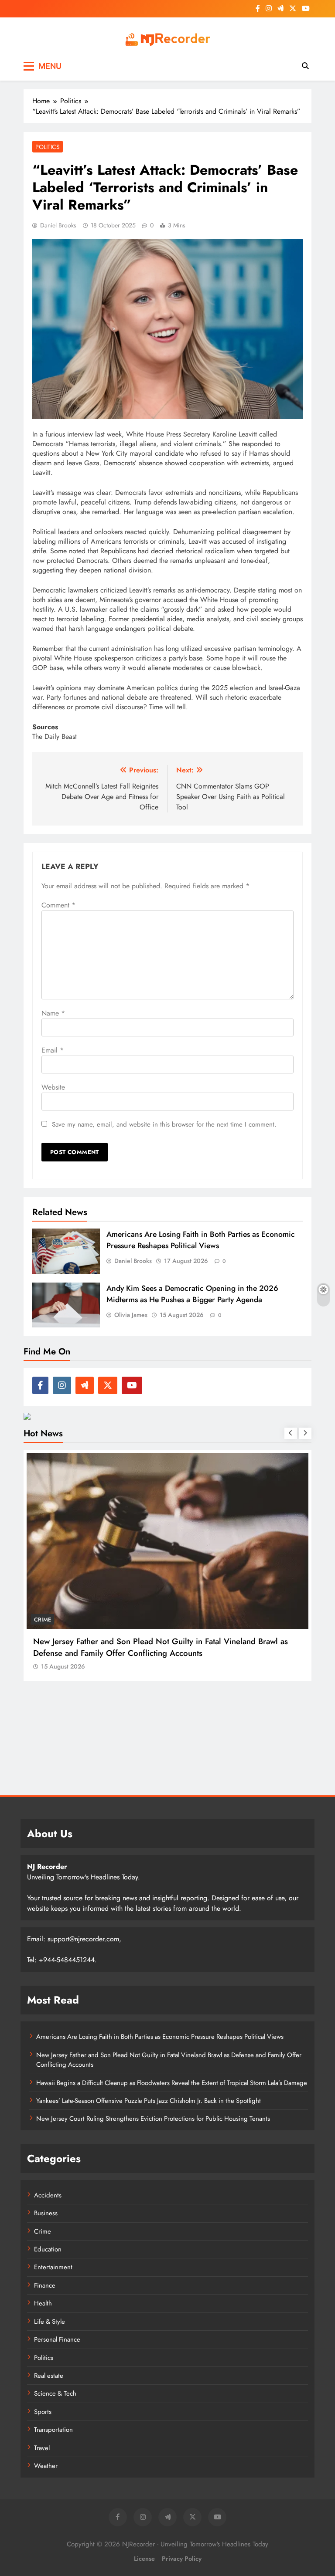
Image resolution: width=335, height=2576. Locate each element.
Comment (58, 905)
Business (46, 2213)
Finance (45, 2285)
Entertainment (53, 2267)
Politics (48, 147)
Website (53, 1087)
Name (53, 1013)
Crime (43, 2231)
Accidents (48, 2195)
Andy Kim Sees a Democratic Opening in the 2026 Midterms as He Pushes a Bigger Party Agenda (192, 1294)
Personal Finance (57, 2339)
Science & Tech (55, 2393)
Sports (43, 2412)
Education (48, 2249)
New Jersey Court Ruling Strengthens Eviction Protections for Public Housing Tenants (153, 2119)
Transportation (53, 2430)
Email (53, 1050)
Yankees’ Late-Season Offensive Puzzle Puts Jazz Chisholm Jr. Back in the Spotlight (149, 2101)
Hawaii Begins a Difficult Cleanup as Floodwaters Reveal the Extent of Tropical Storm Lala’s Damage (158, 1647)
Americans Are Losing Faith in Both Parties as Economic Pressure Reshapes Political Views (201, 1240)
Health (43, 2303)
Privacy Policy (182, 2559)
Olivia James (131, 1315)
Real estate (49, 2376)
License (144, 2559)
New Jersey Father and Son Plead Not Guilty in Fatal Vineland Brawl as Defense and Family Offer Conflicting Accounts (169, 2060)
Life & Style (50, 2322)
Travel (42, 2448)
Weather (47, 1620)
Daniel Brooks (58, 225)
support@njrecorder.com (83, 1939)
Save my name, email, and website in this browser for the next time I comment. (164, 1124)
